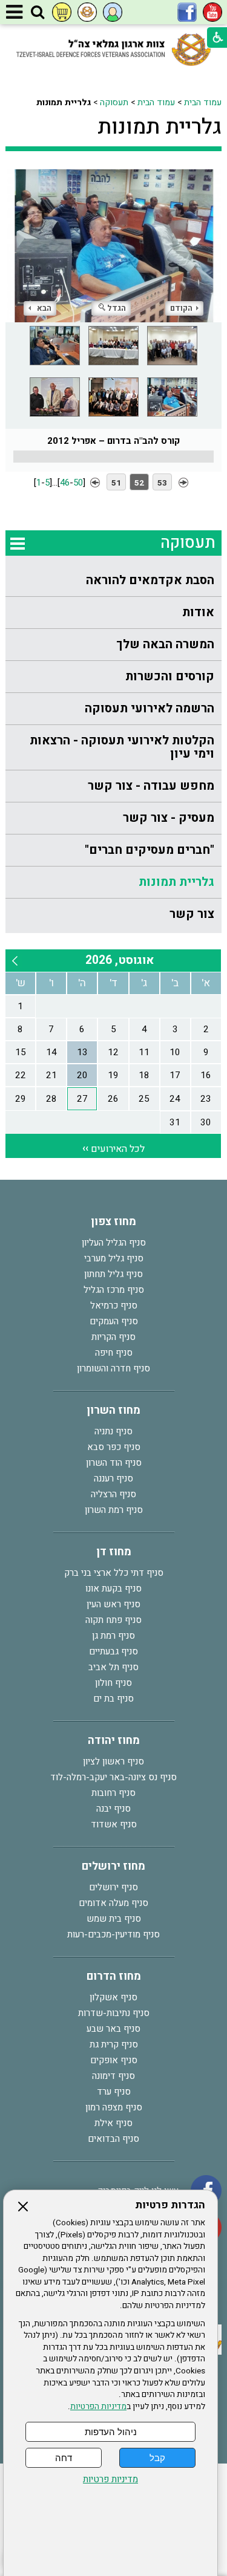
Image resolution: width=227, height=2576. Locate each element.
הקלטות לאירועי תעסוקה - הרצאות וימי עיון (122, 747)
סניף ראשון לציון (113, 1761)
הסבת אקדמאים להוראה (150, 580)
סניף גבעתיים (113, 1651)
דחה (64, 2458)
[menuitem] (113, 581)
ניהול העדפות (111, 2432)
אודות (198, 612)
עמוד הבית (203, 102)
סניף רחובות (113, 1793)
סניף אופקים (114, 2060)
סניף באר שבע (113, 2029)
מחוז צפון (113, 1222)
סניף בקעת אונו (113, 1589)
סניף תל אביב (113, 1667)
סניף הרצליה (113, 1494)
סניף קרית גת (114, 2044)
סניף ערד (114, 2092)
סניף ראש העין (113, 1604)
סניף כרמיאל (114, 1306)
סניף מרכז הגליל (114, 1290)
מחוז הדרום (114, 1976)
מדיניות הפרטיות (98, 2407)
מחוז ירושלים (113, 1866)
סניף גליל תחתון (113, 1274)
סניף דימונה (113, 2076)
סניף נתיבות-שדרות (114, 2013)
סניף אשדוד (114, 1824)
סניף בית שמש (114, 1919)
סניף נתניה (113, 1431)
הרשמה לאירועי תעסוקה (150, 708)
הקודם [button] (181, 308)
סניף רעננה (113, 1478)
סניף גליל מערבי (114, 1258)
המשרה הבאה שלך (165, 644)
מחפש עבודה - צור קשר (151, 786)
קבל (157, 2458)
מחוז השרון (113, 1410)
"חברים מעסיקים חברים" (150, 850)
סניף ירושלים (113, 1887)
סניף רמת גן (113, 1636)
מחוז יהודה (114, 1741)
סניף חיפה (114, 1353)
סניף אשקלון (113, 1997)
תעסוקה (114, 102)
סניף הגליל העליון (114, 1243)
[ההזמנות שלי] (62, 12)
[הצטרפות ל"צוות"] (87, 12)
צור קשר (192, 914)
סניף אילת (113, 2123)
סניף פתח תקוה (113, 1620)
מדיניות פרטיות (110, 2480)
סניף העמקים (114, 1321)
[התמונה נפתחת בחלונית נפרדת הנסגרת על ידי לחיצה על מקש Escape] (113, 246)
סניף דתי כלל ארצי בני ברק (114, 1573)
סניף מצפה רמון (114, 2107)
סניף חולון (113, 1683)
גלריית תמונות (160, 127)
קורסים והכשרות (170, 676)
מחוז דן (114, 1552)
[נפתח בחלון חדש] (212, 12)
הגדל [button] (117, 308)
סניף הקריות (113, 1337)
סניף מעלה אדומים (113, 1903)
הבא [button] (44, 308)
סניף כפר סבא (114, 1447)
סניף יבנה (113, 1809)
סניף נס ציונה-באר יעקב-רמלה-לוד (113, 1777)
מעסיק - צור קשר (169, 818)
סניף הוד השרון (114, 1463)
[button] (38, 13)
